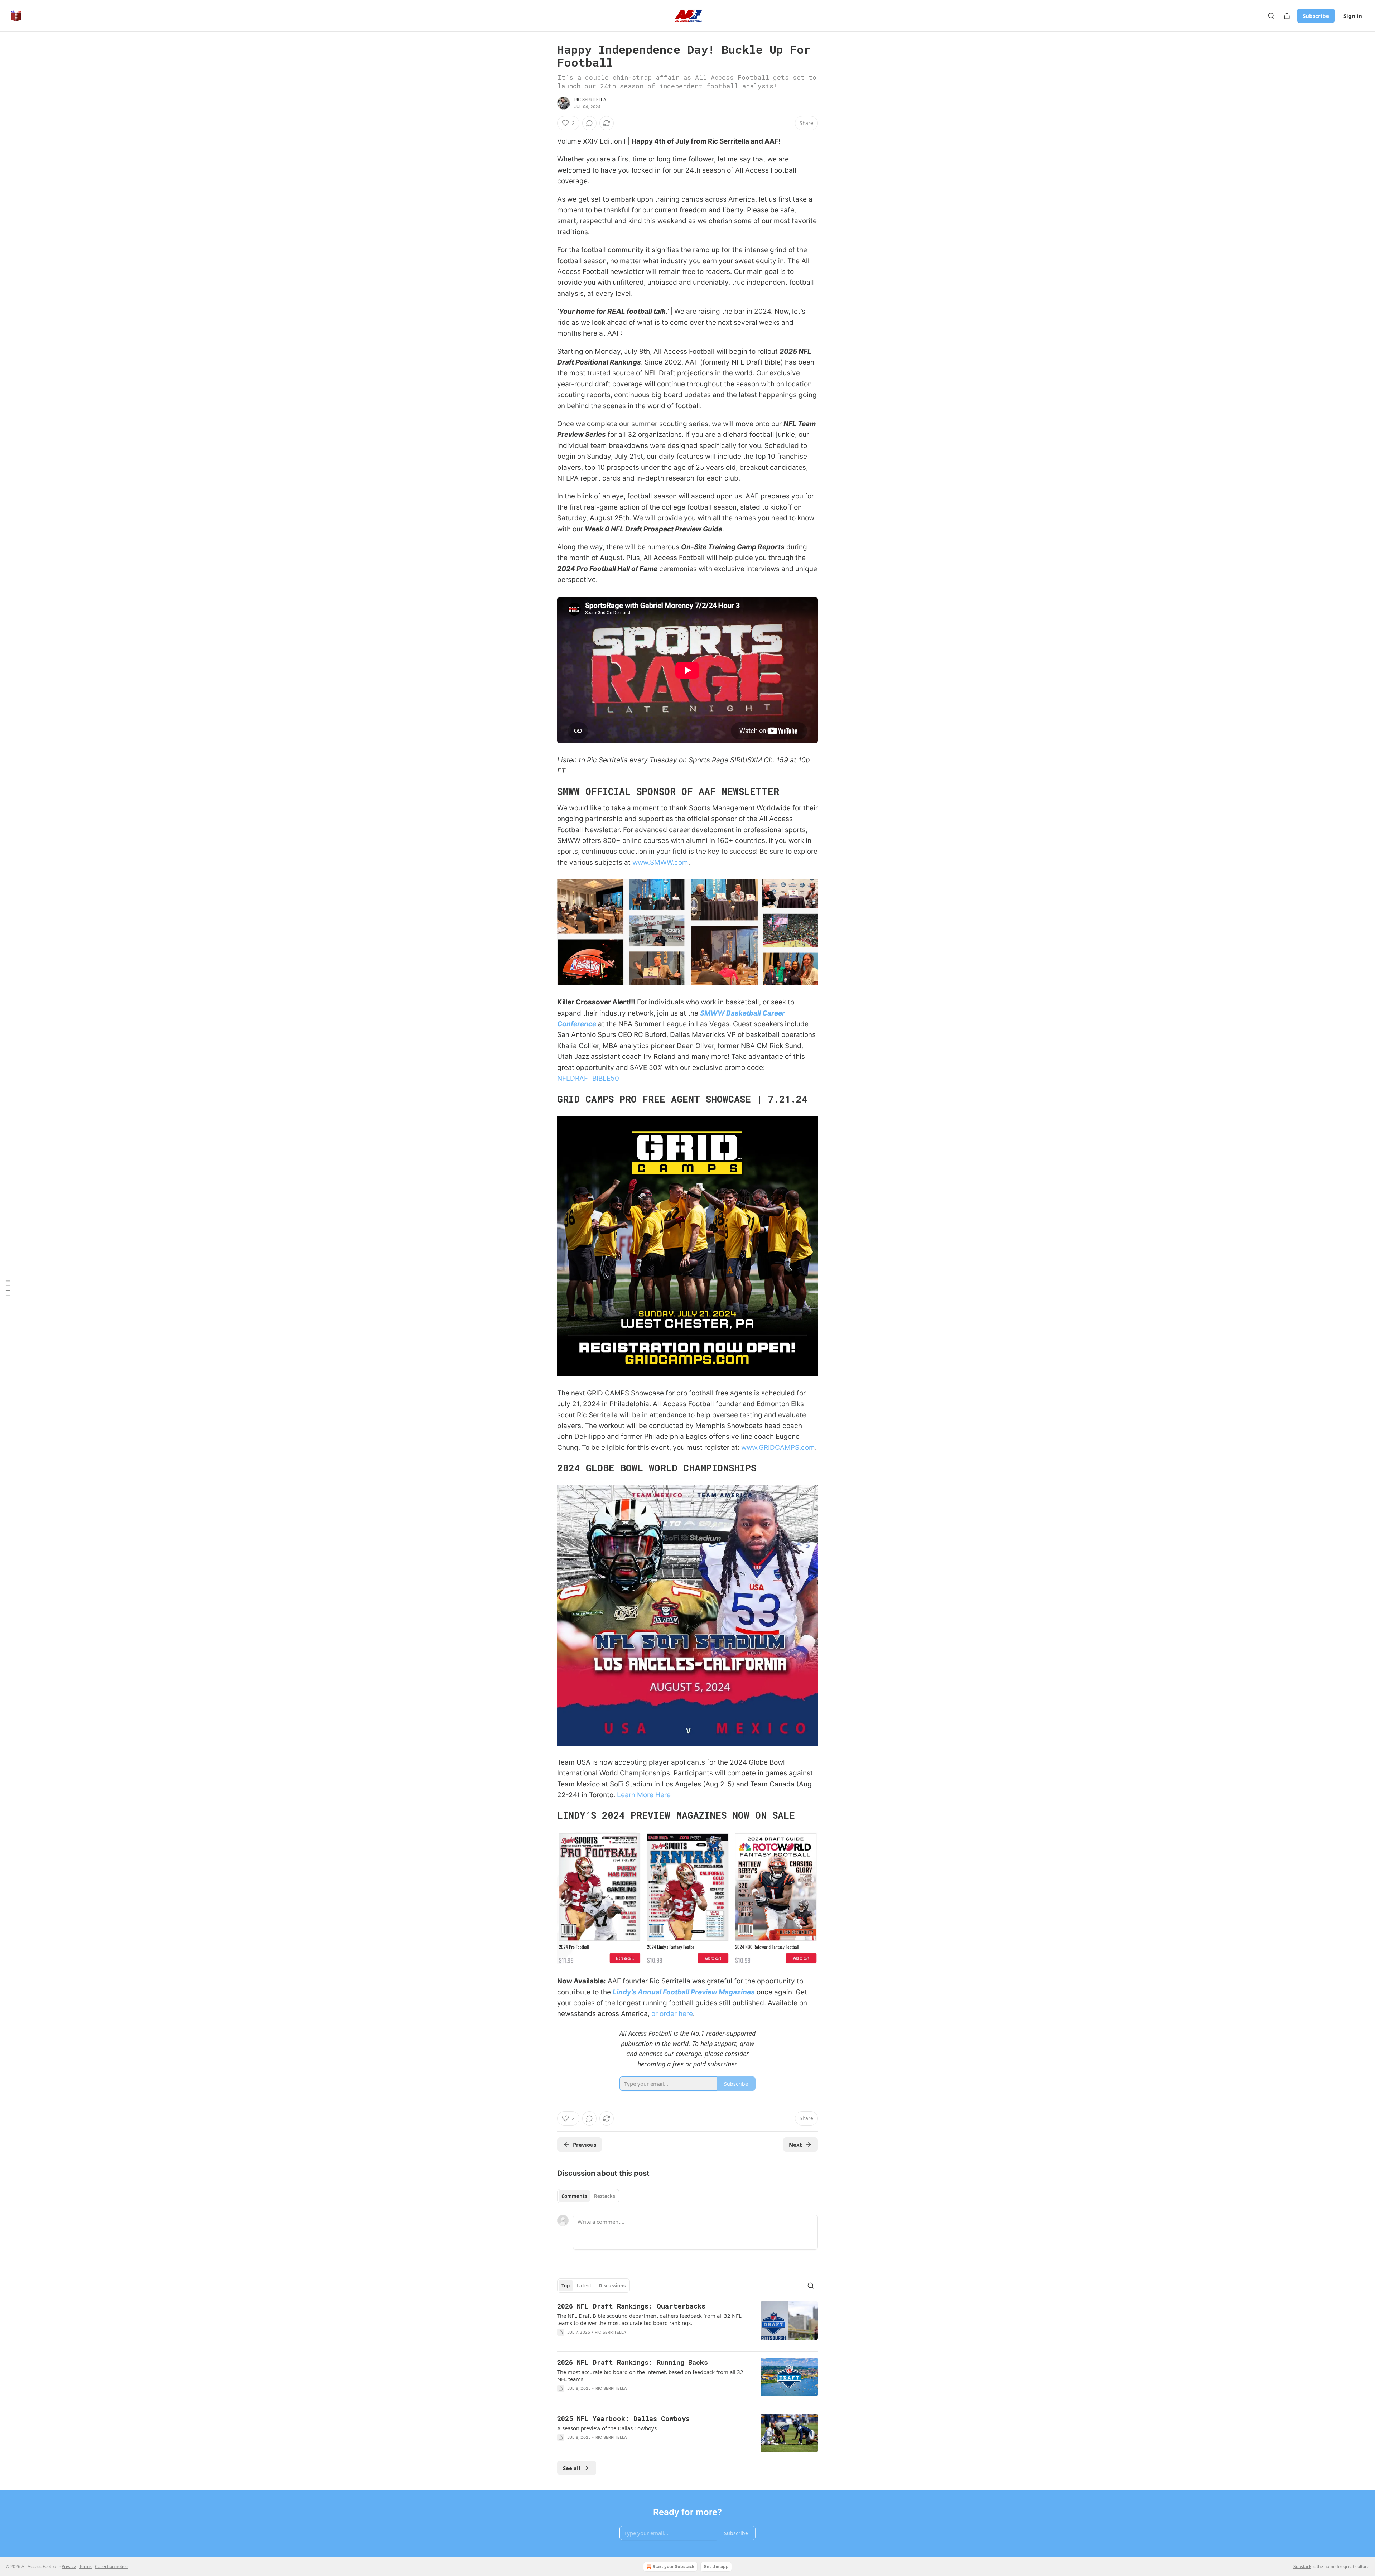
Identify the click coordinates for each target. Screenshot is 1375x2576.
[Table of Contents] (8, 1288)
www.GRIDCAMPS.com (778, 1448)
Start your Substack (674, 2567)
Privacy (69, 2567)
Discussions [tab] (612, 2286)
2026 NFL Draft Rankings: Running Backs (633, 2362)
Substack (1302, 2567)
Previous (585, 2145)
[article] (687, 2324)
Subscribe (1316, 16)
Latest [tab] (584, 2286)
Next (795, 2145)
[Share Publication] (1287, 16)
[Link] (547, 791)
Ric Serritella (590, 100)
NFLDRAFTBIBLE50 (588, 1078)
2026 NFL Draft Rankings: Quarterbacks (631, 2306)
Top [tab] (566, 2286)
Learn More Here (644, 1795)
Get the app (716, 2567)
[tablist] (588, 2196)
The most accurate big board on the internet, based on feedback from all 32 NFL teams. (650, 2375)
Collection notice (111, 2567)
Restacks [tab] (604, 2196)
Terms (85, 2567)
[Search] (1271, 16)
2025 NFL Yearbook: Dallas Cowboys (623, 2418)
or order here (672, 2014)
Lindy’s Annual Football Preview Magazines (684, 1992)
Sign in (1353, 16)
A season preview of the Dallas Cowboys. (608, 2428)
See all (572, 2468)
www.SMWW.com (660, 862)
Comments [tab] (574, 2196)
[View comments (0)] (589, 123)
